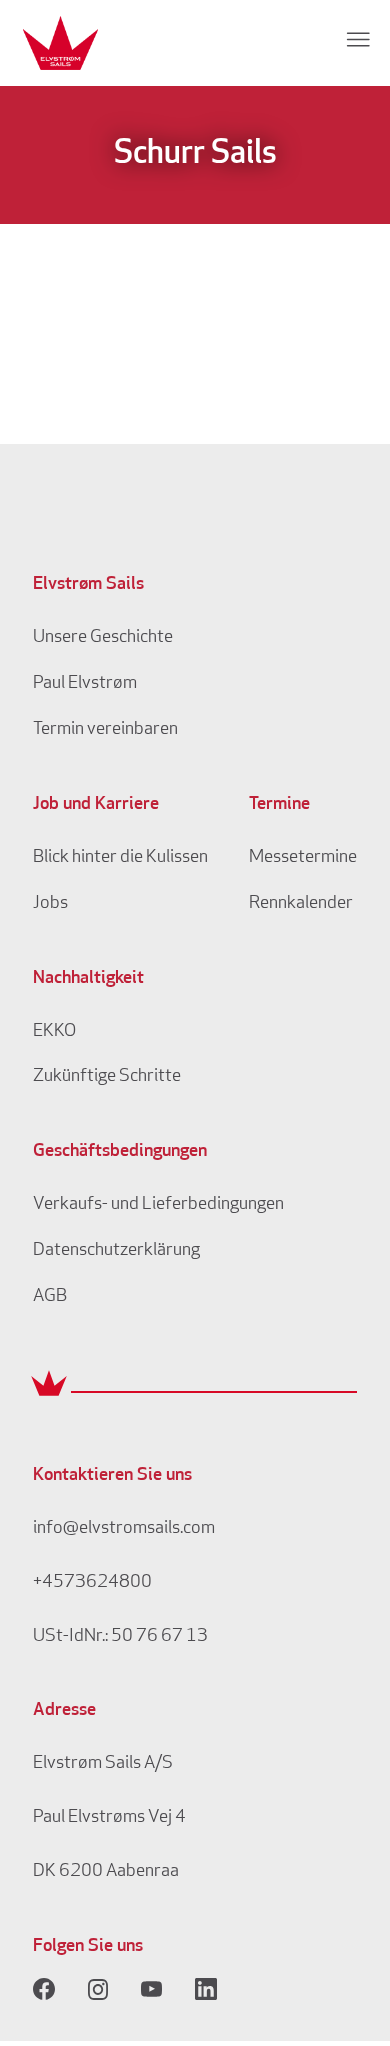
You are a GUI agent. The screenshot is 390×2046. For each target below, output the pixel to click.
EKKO (54, 1032)
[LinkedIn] (206, 1989)
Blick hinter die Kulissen (120, 858)
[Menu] (358, 39)
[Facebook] (44, 1989)
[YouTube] (152, 1989)
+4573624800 (92, 1583)
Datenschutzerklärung (116, 1251)
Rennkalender (301, 904)
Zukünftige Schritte (107, 1077)
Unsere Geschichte (103, 638)
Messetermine (303, 858)
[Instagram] (98, 1989)
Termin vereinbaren (105, 730)
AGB (50, 1297)
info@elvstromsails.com (124, 1529)
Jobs (50, 904)
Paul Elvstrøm (85, 684)
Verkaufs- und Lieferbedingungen (158, 1205)
